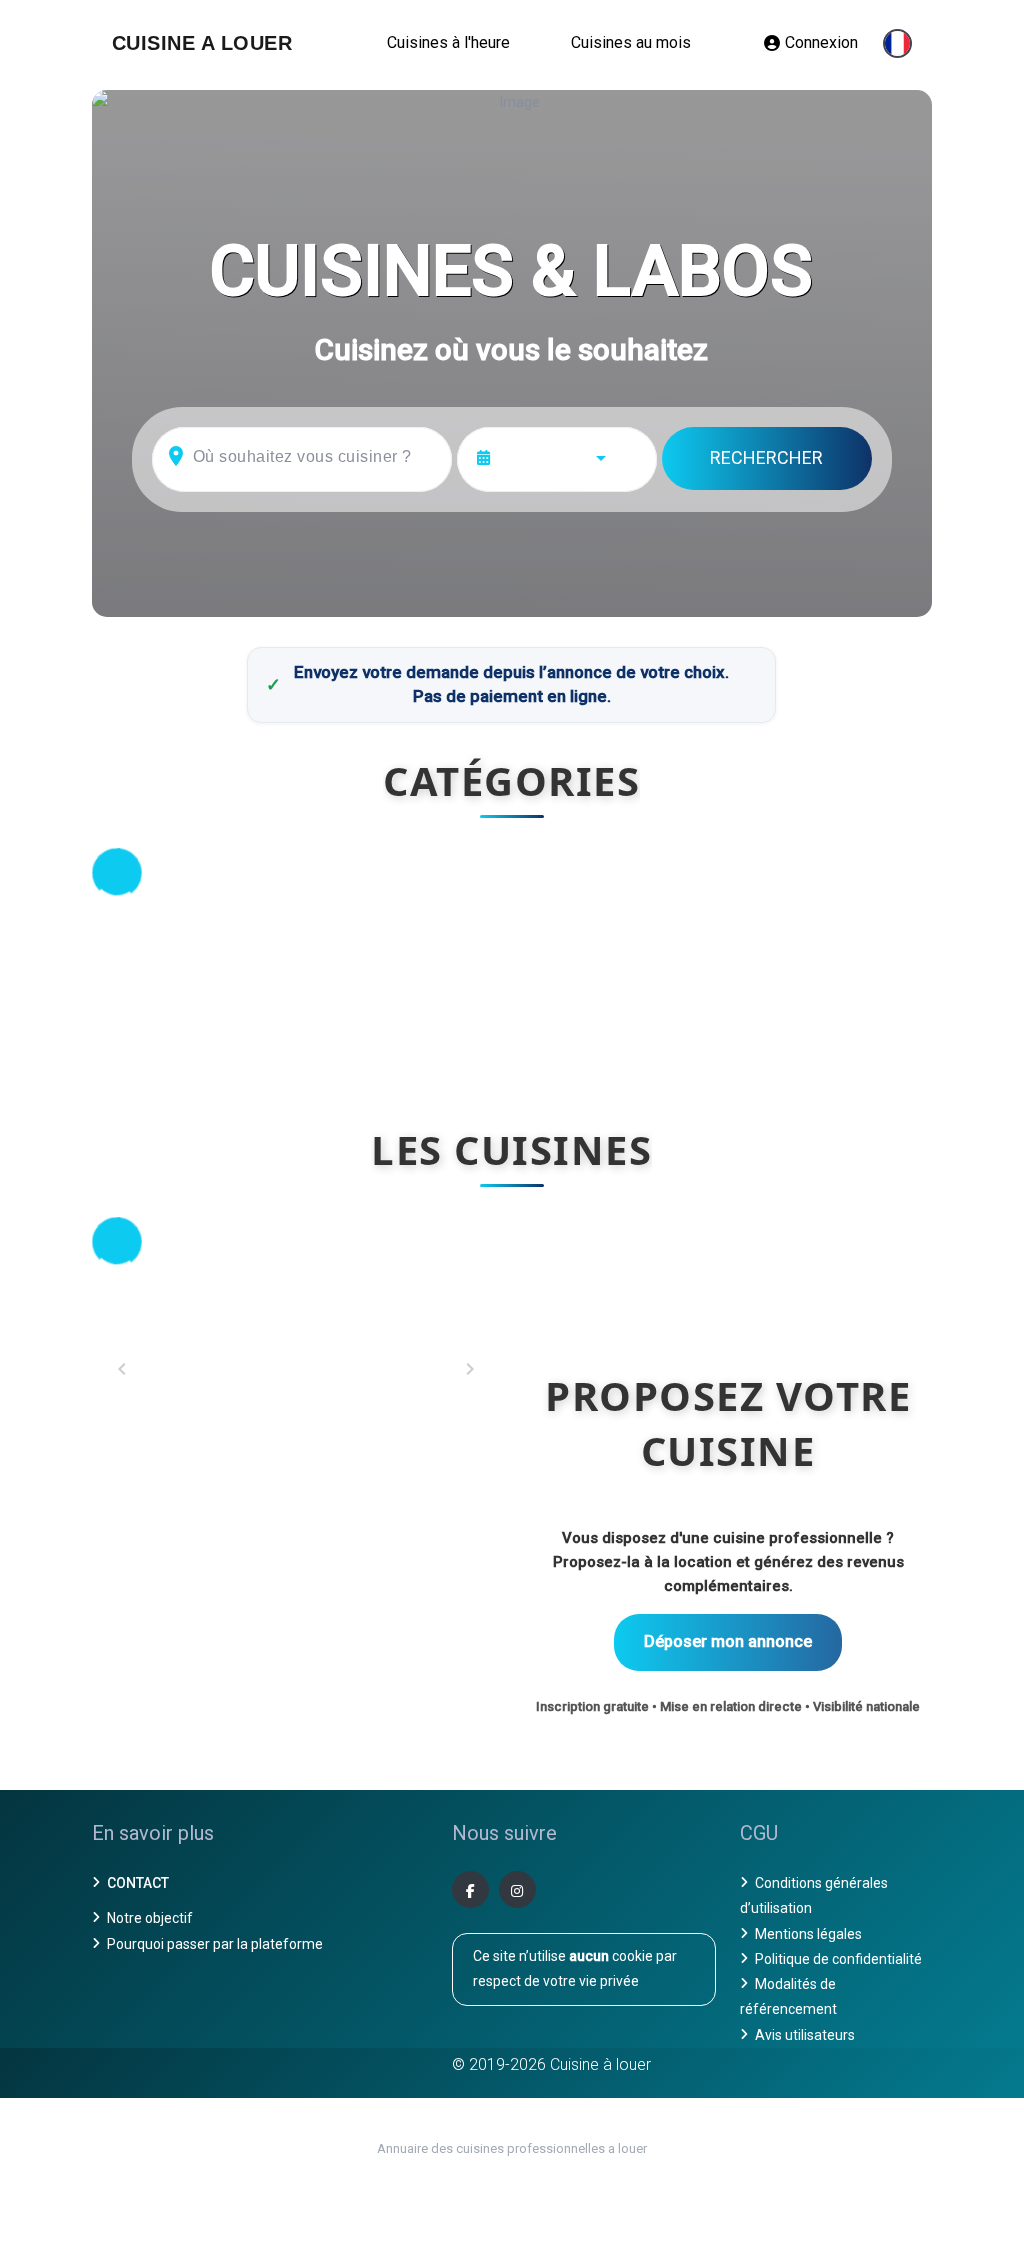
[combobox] (570, 456)
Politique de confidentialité (838, 1959)
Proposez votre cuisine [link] (728, 1423)
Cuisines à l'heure (448, 42)
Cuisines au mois (631, 42)
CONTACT (138, 1883)
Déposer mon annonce (728, 1641)
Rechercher (766, 457)
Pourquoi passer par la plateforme (215, 1944)
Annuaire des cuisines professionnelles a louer (512, 2148)
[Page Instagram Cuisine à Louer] (517, 1889)
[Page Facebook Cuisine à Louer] (470, 1889)
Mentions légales (808, 1934)
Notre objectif (150, 1918)
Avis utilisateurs (805, 2035)
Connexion (821, 42)
